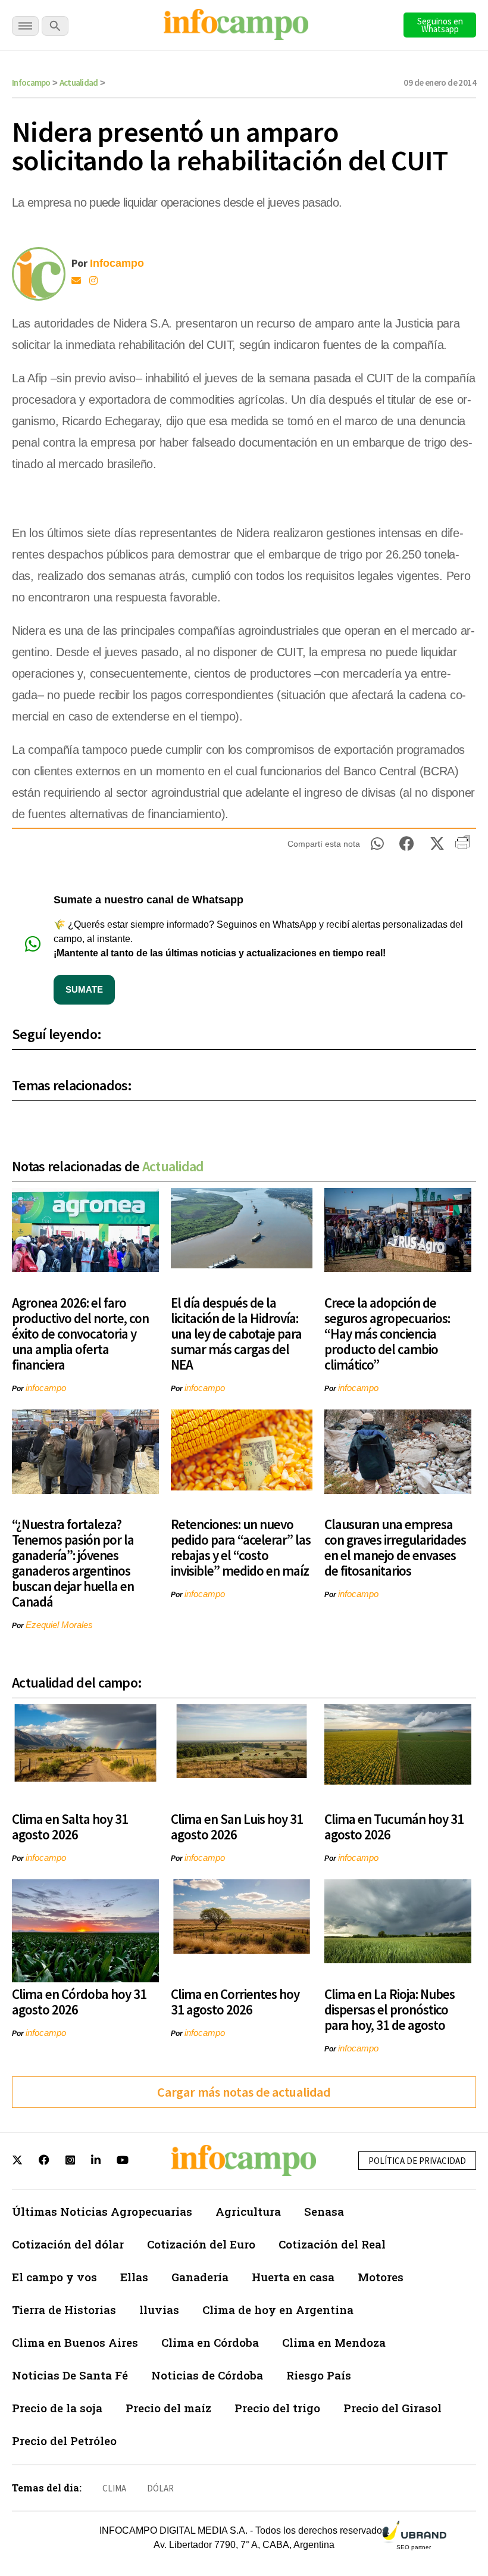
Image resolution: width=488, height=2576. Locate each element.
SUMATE (84, 989)
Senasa (324, 2211)
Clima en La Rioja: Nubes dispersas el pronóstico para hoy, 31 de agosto (390, 2009)
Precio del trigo (277, 2408)
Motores (381, 2277)
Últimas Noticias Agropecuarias (102, 2211)
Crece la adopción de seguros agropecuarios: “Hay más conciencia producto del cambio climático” (387, 1334)
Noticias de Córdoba (207, 2375)
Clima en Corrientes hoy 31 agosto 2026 (235, 2002)
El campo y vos (54, 2277)
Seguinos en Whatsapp (440, 25)
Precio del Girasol (392, 2408)
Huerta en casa (293, 2277)
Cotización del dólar (68, 2244)
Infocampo (31, 82)
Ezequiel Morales (59, 1625)
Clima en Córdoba (210, 2342)
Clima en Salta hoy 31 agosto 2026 (70, 1827)
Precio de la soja (57, 2408)
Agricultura (248, 2211)
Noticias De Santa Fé (70, 2375)
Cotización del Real (332, 2244)
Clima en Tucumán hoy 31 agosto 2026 (394, 1827)
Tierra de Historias (64, 2310)
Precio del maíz (168, 2408)
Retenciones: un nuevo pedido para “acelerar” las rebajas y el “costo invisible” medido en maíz (241, 1547)
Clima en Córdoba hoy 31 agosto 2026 (79, 2002)
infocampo (46, 1388)
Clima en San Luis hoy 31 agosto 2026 (237, 1827)
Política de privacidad (417, 2161)
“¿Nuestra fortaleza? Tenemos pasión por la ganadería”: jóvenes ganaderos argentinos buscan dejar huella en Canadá (73, 1563)
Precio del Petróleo (64, 2441)
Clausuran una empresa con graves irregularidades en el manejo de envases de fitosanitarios (395, 1547)
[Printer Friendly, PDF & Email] (463, 847)
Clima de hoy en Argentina (278, 2310)
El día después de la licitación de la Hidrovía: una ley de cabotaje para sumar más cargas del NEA (236, 1334)
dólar (160, 2488)
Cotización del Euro (201, 2244)
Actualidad (79, 82)
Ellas (134, 2277)
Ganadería (200, 2277)
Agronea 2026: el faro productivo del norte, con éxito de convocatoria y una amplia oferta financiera (80, 1334)
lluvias (159, 2310)
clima (114, 2488)
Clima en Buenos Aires (75, 2342)
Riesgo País (319, 2375)
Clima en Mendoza (334, 2342)
